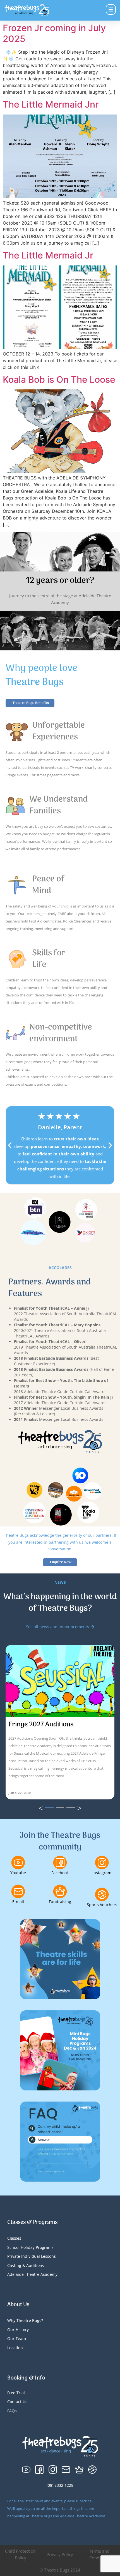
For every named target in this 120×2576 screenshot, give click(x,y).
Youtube (18, 1873)
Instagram (102, 1873)
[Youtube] (18, 1863)
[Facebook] (60, 1863)
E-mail (18, 1902)
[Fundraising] (60, 1891)
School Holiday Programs (30, 2247)
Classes (14, 2238)
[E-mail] (18, 1891)
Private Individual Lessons (32, 2256)
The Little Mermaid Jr (48, 255)
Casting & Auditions (26, 2265)
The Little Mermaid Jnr (51, 104)
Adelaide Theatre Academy (32, 2274)
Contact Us (17, 2402)
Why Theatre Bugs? (25, 2320)
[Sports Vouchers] (102, 1894)
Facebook (60, 1873)
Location (15, 2348)
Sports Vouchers (102, 1905)
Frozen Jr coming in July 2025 (54, 33)
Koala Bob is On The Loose (59, 380)
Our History (18, 2330)
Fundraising (60, 1902)
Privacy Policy (60, 2554)
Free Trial (16, 2393)
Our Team (17, 2338)
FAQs (12, 2411)
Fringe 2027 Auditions (41, 1725)
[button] (10, 1145)
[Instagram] (102, 1863)
